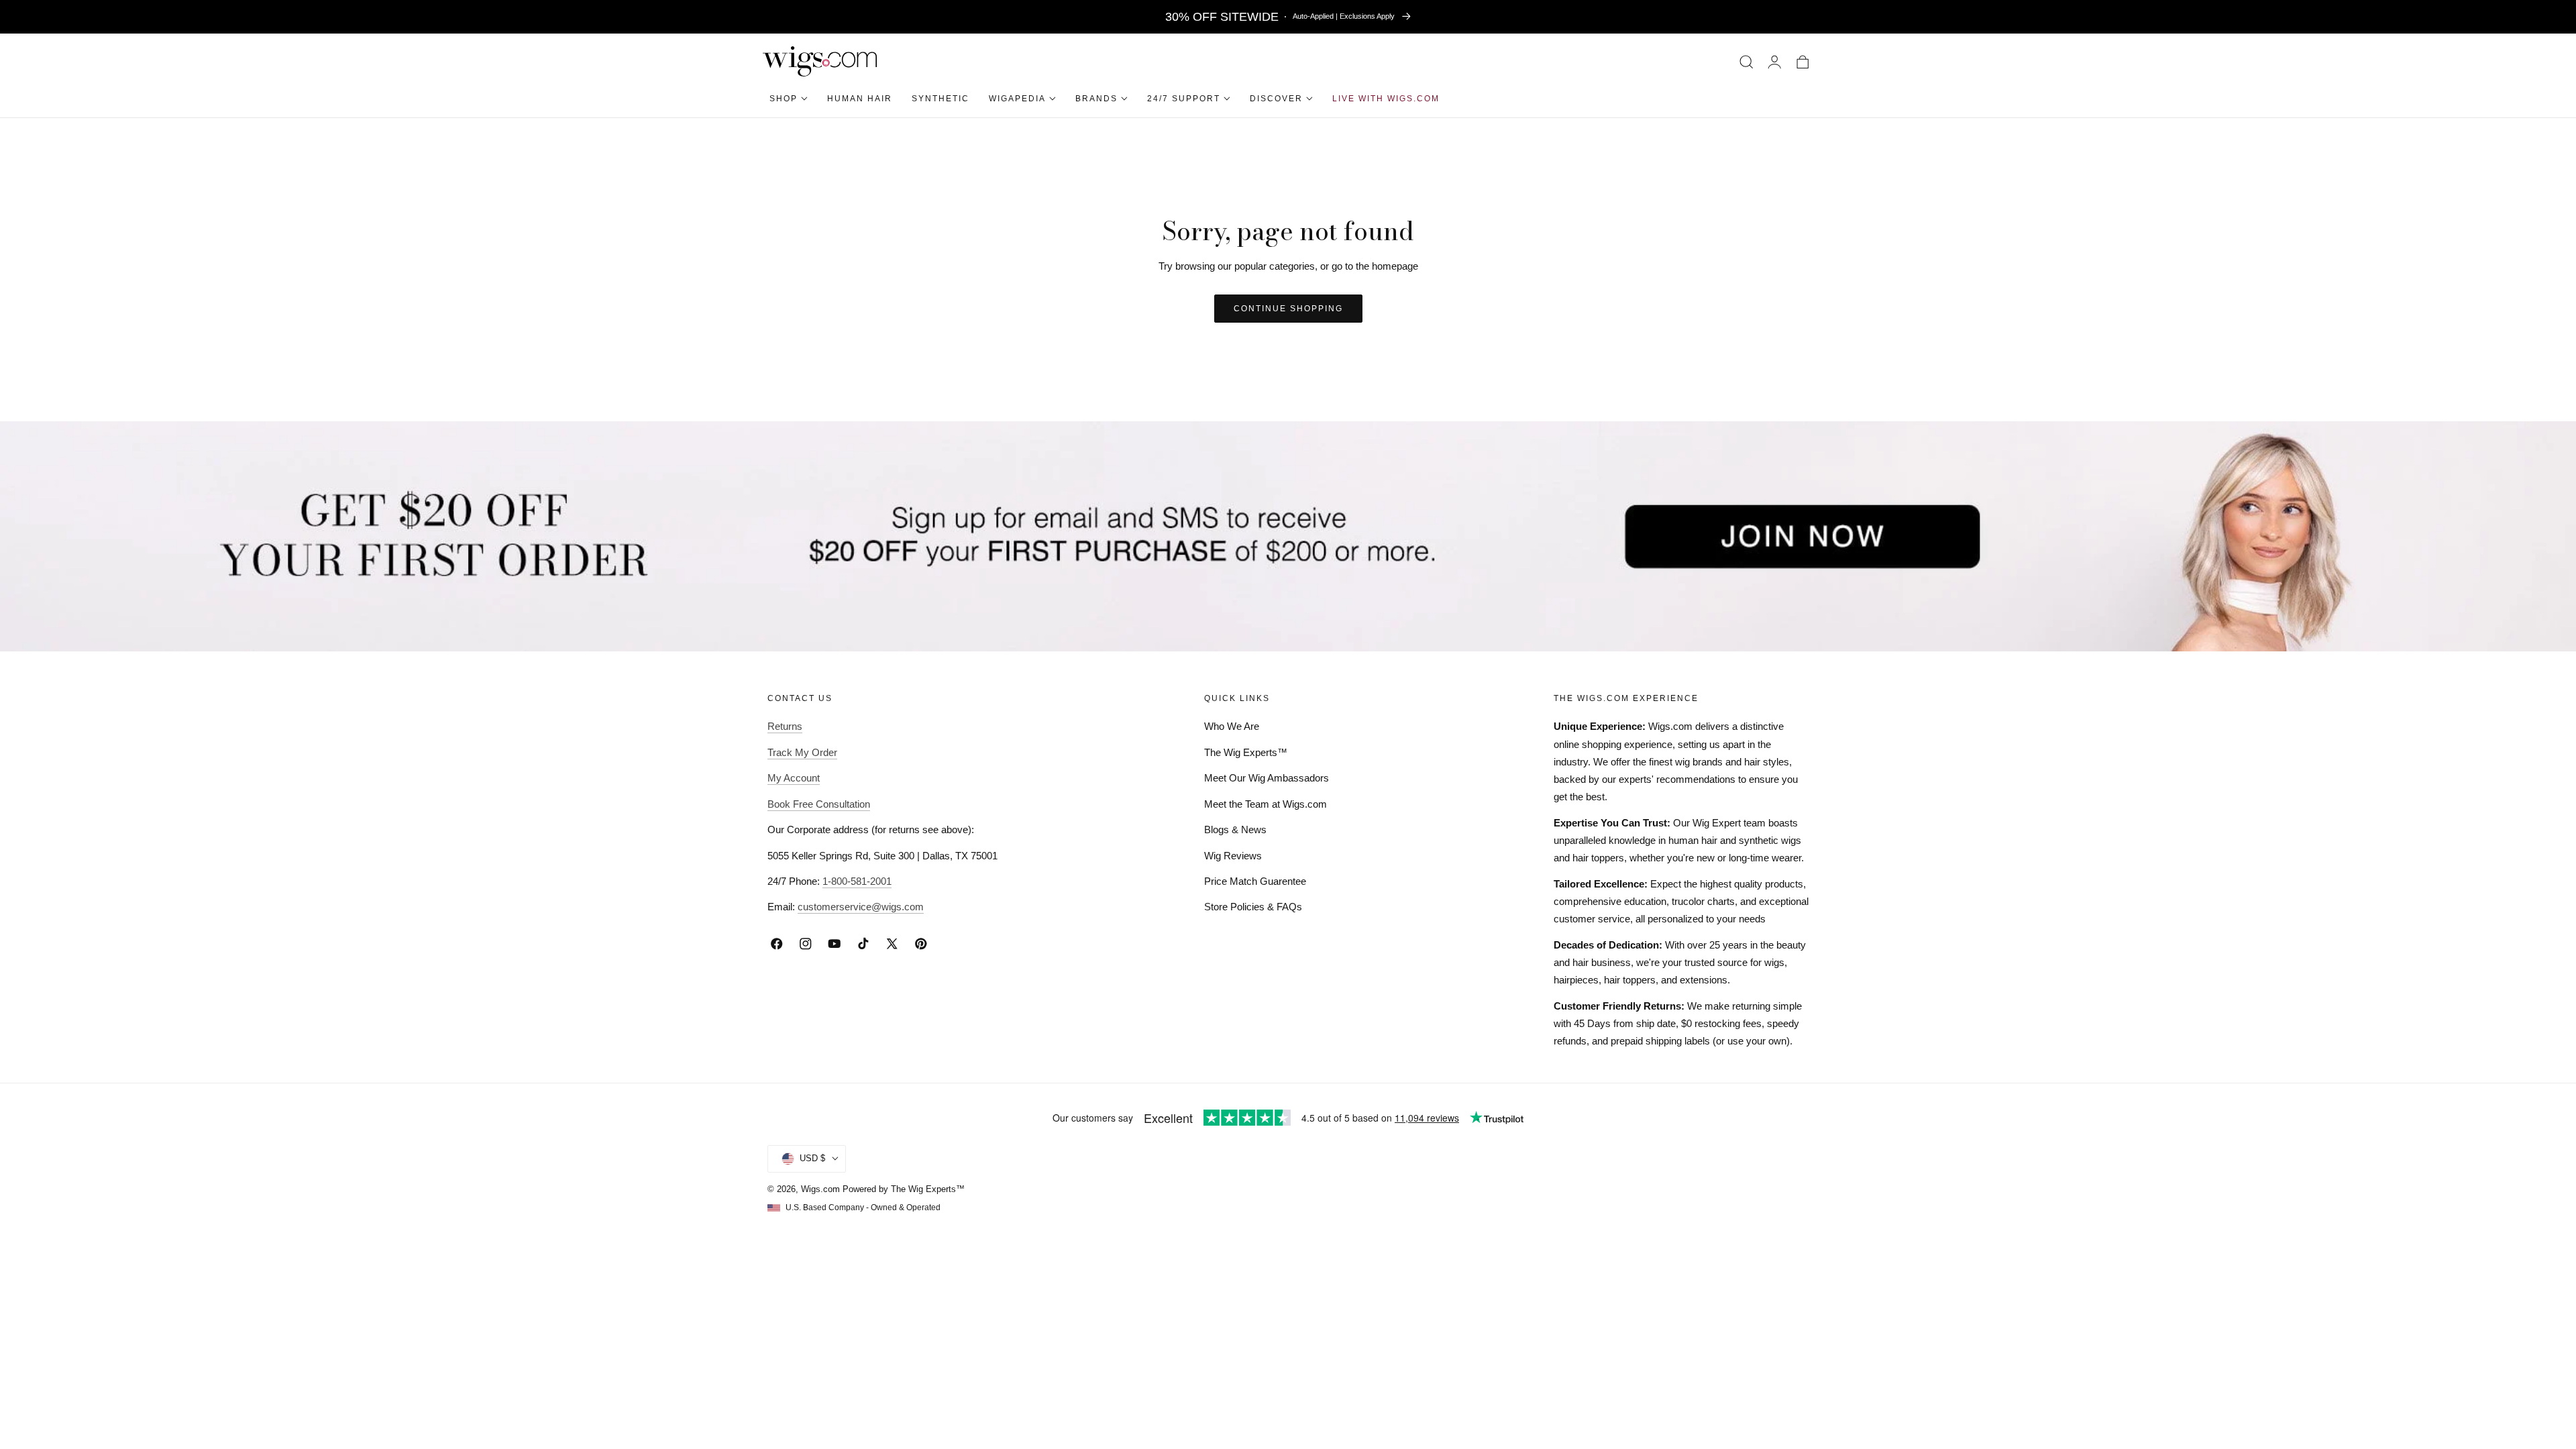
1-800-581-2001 (857, 881)
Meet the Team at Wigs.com (1266, 804)
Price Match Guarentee (1255, 881)
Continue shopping (1288, 309)
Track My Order (802, 752)
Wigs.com (820, 1189)
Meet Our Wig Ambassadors (1267, 778)
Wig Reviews (1233, 856)
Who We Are (1232, 726)
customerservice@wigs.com (861, 907)
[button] (1747, 61)
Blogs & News (1235, 829)
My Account (794, 778)
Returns (785, 726)
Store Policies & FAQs (1253, 907)
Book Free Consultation (819, 804)
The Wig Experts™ (1246, 752)
